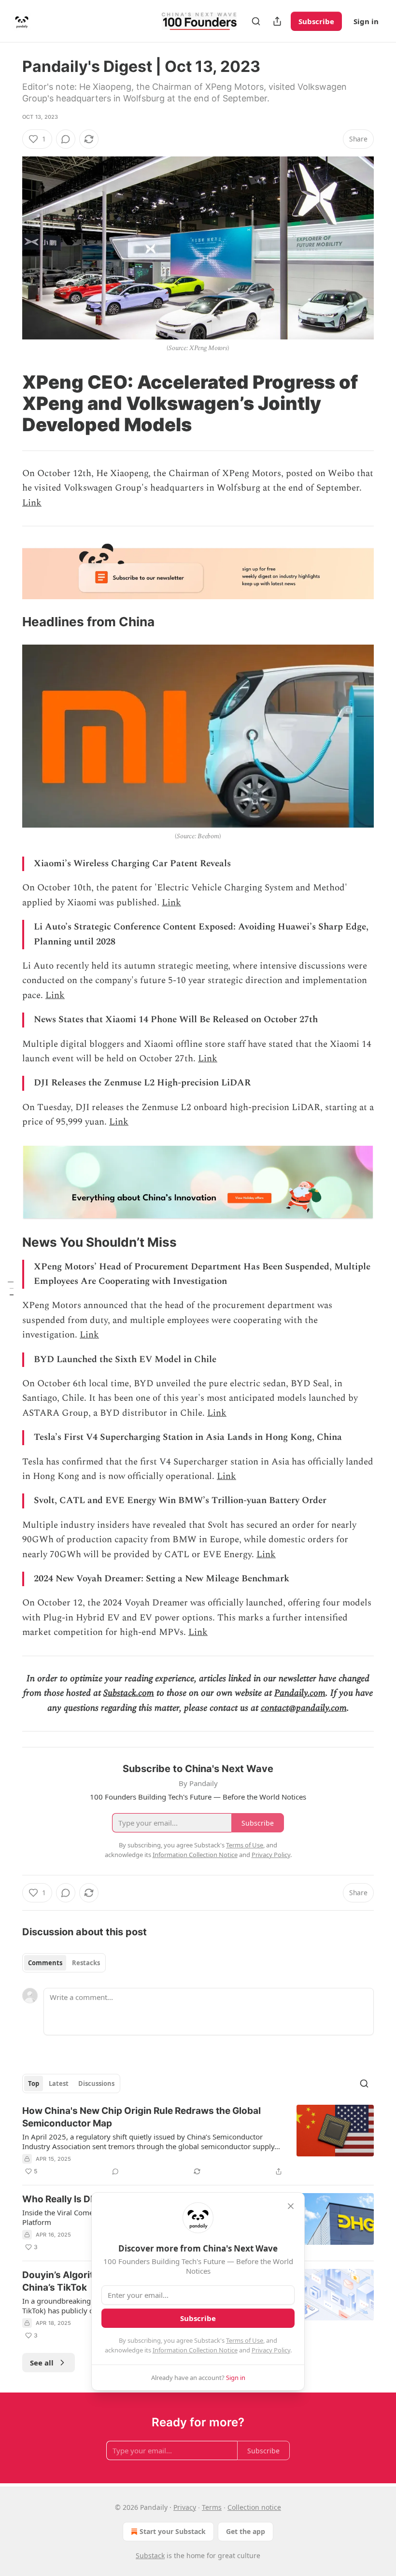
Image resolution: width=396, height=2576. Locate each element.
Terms (212, 2507)
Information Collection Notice (195, 2350)
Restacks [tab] (86, 1963)
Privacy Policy (271, 2350)
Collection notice (254, 2507)
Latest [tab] (59, 2083)
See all (42, 2363)
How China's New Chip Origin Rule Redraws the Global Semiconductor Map (141, 2117)
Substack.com (129, 1693)
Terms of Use (245, 2340)
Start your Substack (173, 2531)
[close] (291, 2206)
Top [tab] (34, 2083)
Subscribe (316, 21)
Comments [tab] (45, 1963)
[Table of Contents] (11, 1288)
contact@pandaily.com (304, 1708)
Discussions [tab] (96, 2083)
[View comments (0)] (66, 139)
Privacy (185, 2507)
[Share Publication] (277, 21)
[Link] (9, 403)
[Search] (256, 21)
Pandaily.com (300, 1693)
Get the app (246, 2531)
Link (32, 503)
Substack (150, 2555)
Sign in (366, 21)
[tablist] (64, 1963)
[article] (198, 2141)
